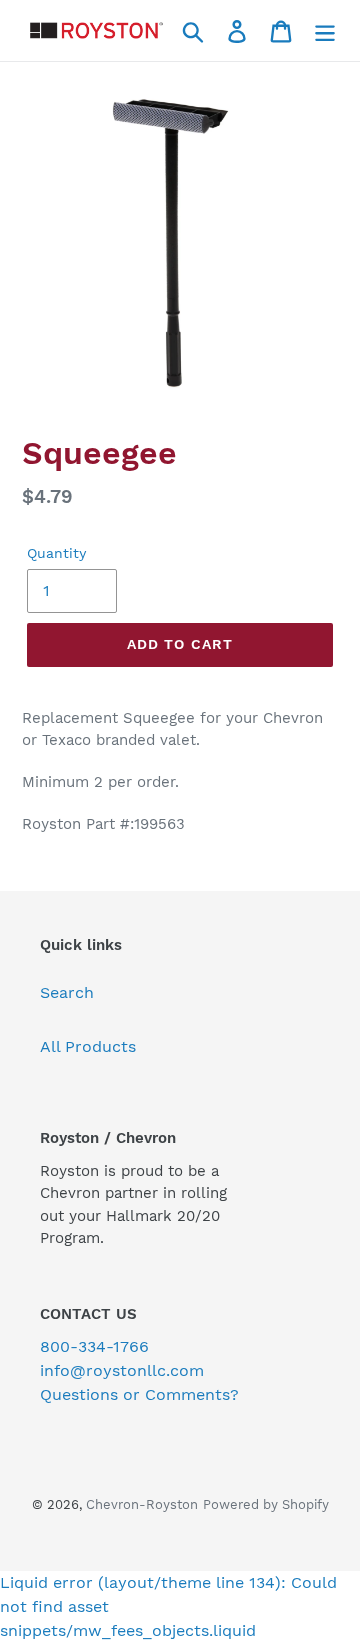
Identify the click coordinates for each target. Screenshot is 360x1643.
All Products (88, 1046)
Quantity (56, 553)
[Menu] (325, 30)
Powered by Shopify (266, 1504)
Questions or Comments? (139, 1394)
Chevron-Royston (142, 1504)
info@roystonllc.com (122, 1370)
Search (67, 992)
